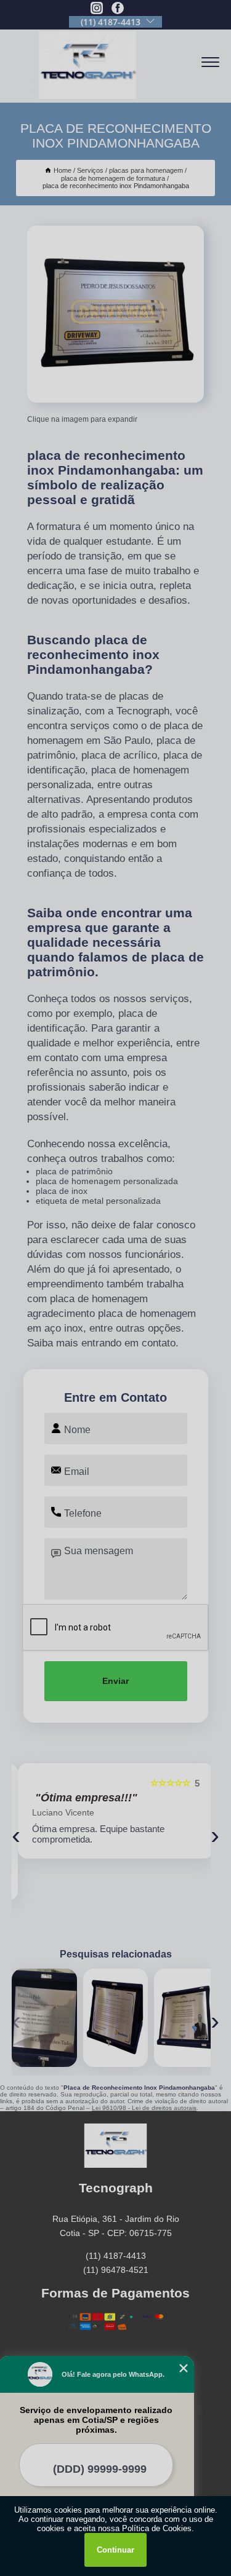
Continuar (115, 2550)
